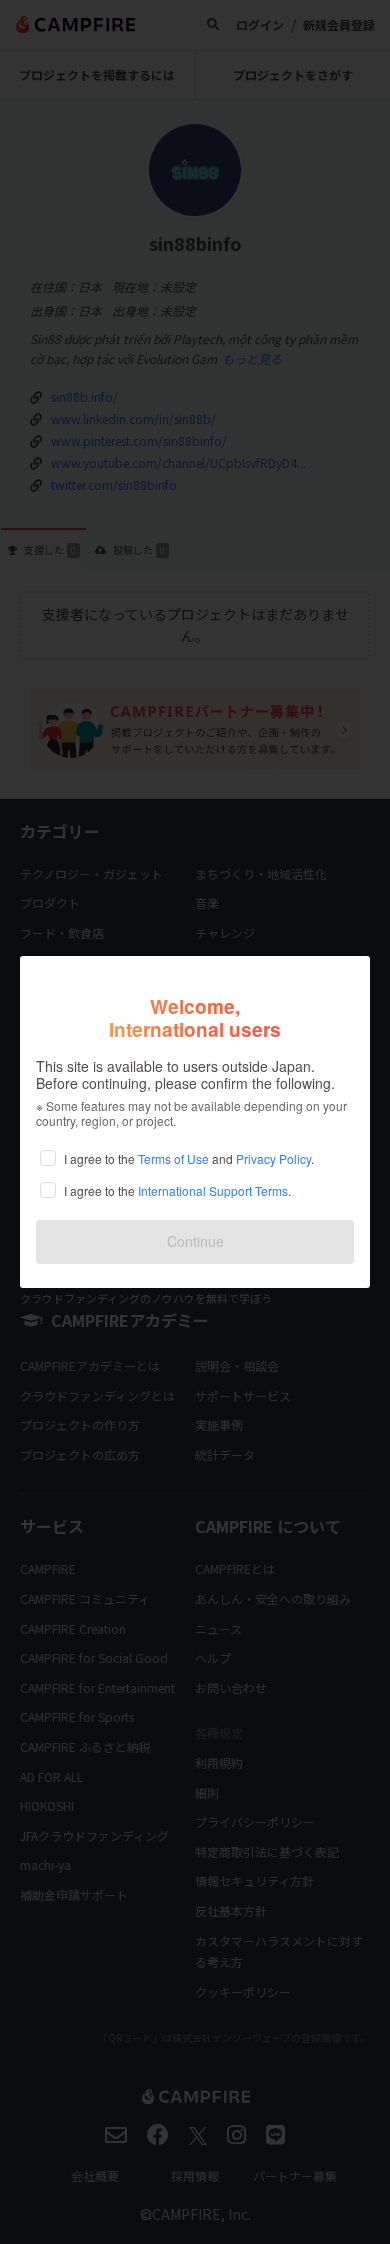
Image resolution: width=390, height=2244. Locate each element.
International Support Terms (213, 1190)
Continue (195, 1241)
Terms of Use (173, 1158)
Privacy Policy (273, 1158)
